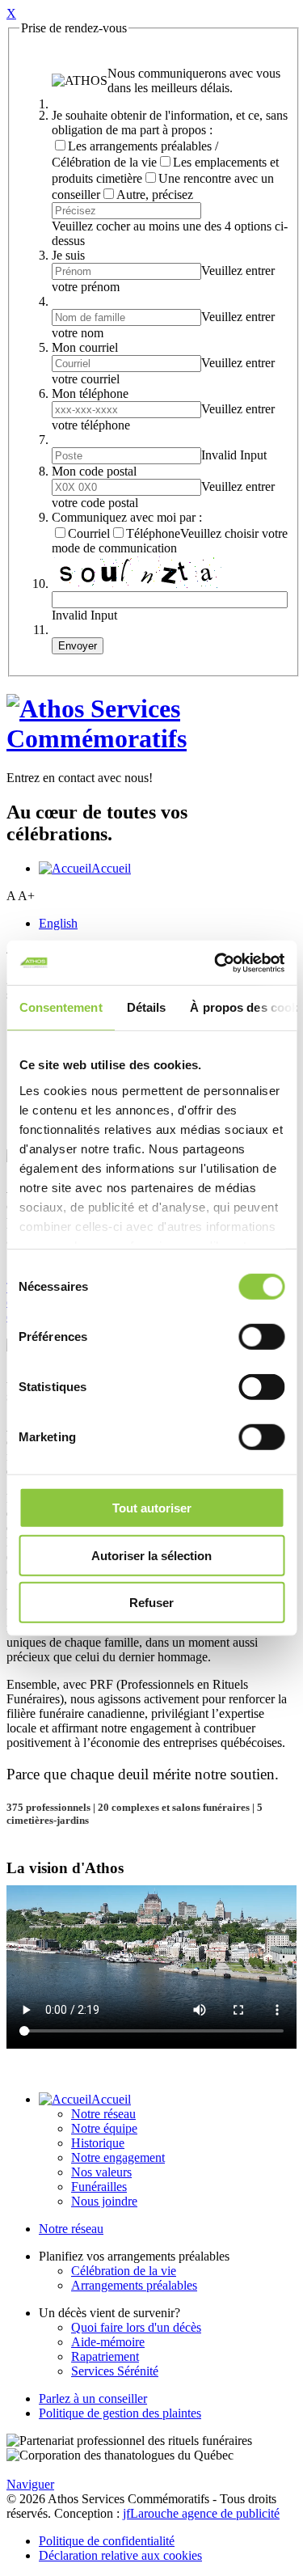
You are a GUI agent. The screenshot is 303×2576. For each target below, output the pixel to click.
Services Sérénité (115, 2371)
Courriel (89, 533)
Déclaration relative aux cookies (120, 2555)
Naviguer (30, 2484)
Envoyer (78, 646)
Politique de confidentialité (107, 2541)
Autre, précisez (155, 195)
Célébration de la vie (124, 2271)
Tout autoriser (152, 1508)
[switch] (261, 1337)
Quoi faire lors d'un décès (136, 2327)
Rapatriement (105, 2356)
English (58, 923)
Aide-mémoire (108, 2342)
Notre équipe (104, 2128)
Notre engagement (118, 2157)
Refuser (151, 1603)
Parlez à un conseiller (93, 2398)
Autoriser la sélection (151, 1555)
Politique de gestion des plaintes (120, 2413)
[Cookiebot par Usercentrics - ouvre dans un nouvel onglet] (216, 962)
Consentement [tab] (60, 1007)
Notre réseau (103, 2114)
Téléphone (153, 533)
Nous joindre (104, 2201)
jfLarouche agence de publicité (201, 2513)
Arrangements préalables (134, 2285)
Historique (98, 2143)
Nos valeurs (101, 2172)
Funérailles (99, 2187)
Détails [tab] (146, 1007)
